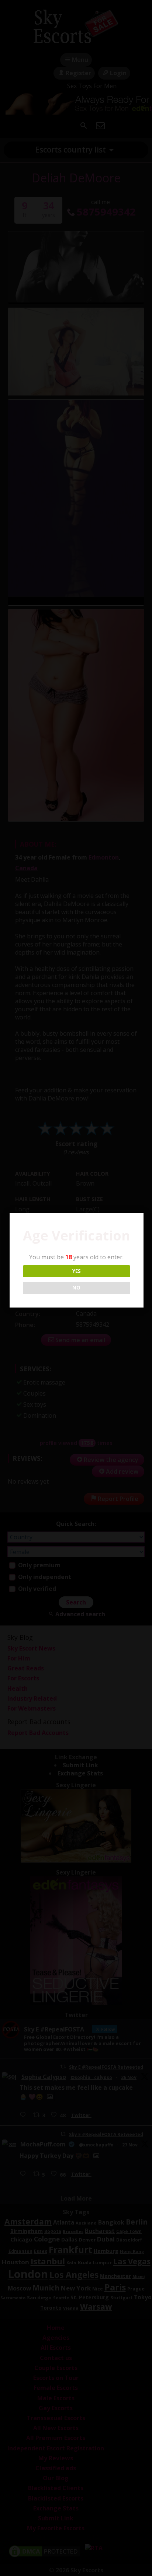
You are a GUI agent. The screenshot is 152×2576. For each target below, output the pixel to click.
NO (76, 1288)
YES (77, 1271)
